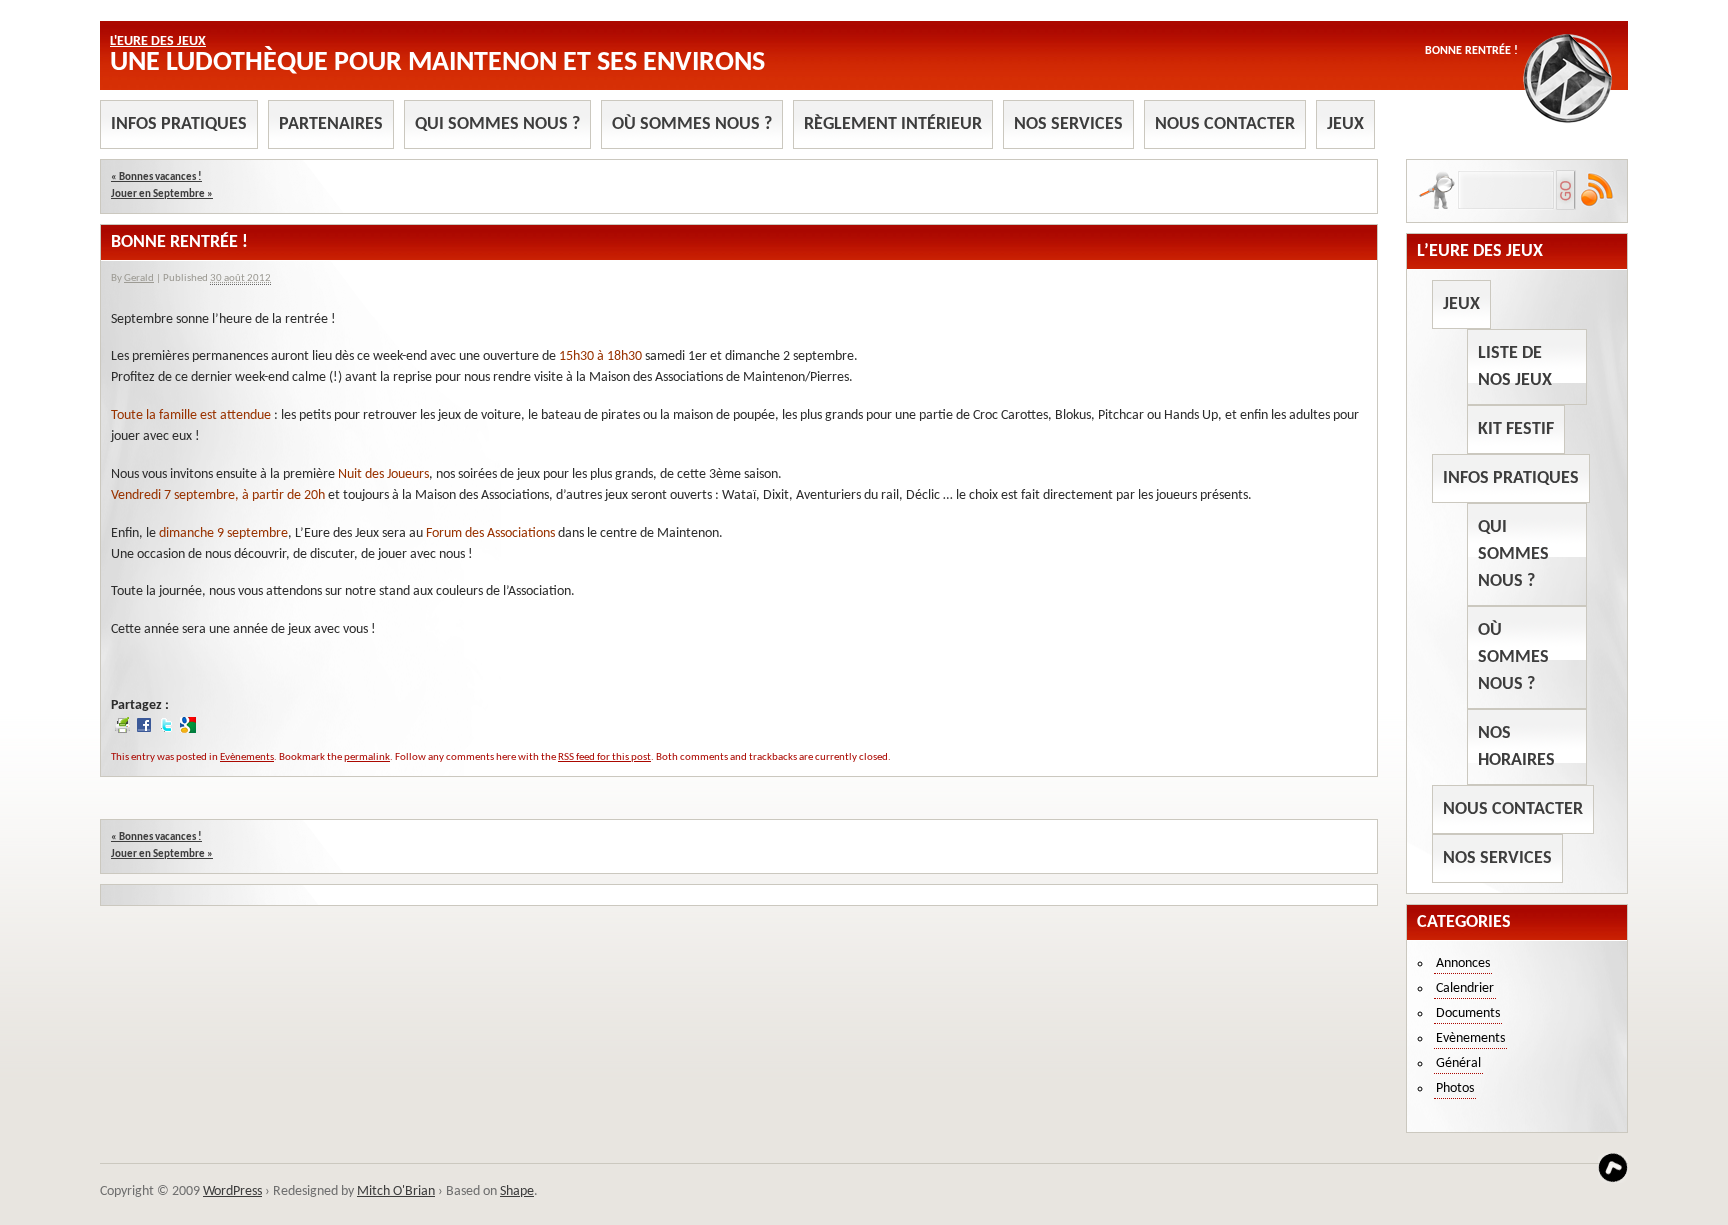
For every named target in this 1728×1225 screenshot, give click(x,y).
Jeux (1345, 124)
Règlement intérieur (893, 124)
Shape (517, 1191)
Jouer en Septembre (162, 194)
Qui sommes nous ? (497, 124)
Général (1458, 1063)
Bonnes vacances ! (156, 177)
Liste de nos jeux (1515, 367)
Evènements (247, 757)
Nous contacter (1225, 124)
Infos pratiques (179, 124)
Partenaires (331, 124)
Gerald (139, 278)
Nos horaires (1516, 747)
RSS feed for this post (604, 757)
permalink (367, 757)
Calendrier (1465, 988)
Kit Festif (1516, 429)
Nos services (1068, 124)
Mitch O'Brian (396, 1191)
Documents (1468, 1013)
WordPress (232, 1191)
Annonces (1463, 963)
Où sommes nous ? (692, 124)
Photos (1455, 1088)
